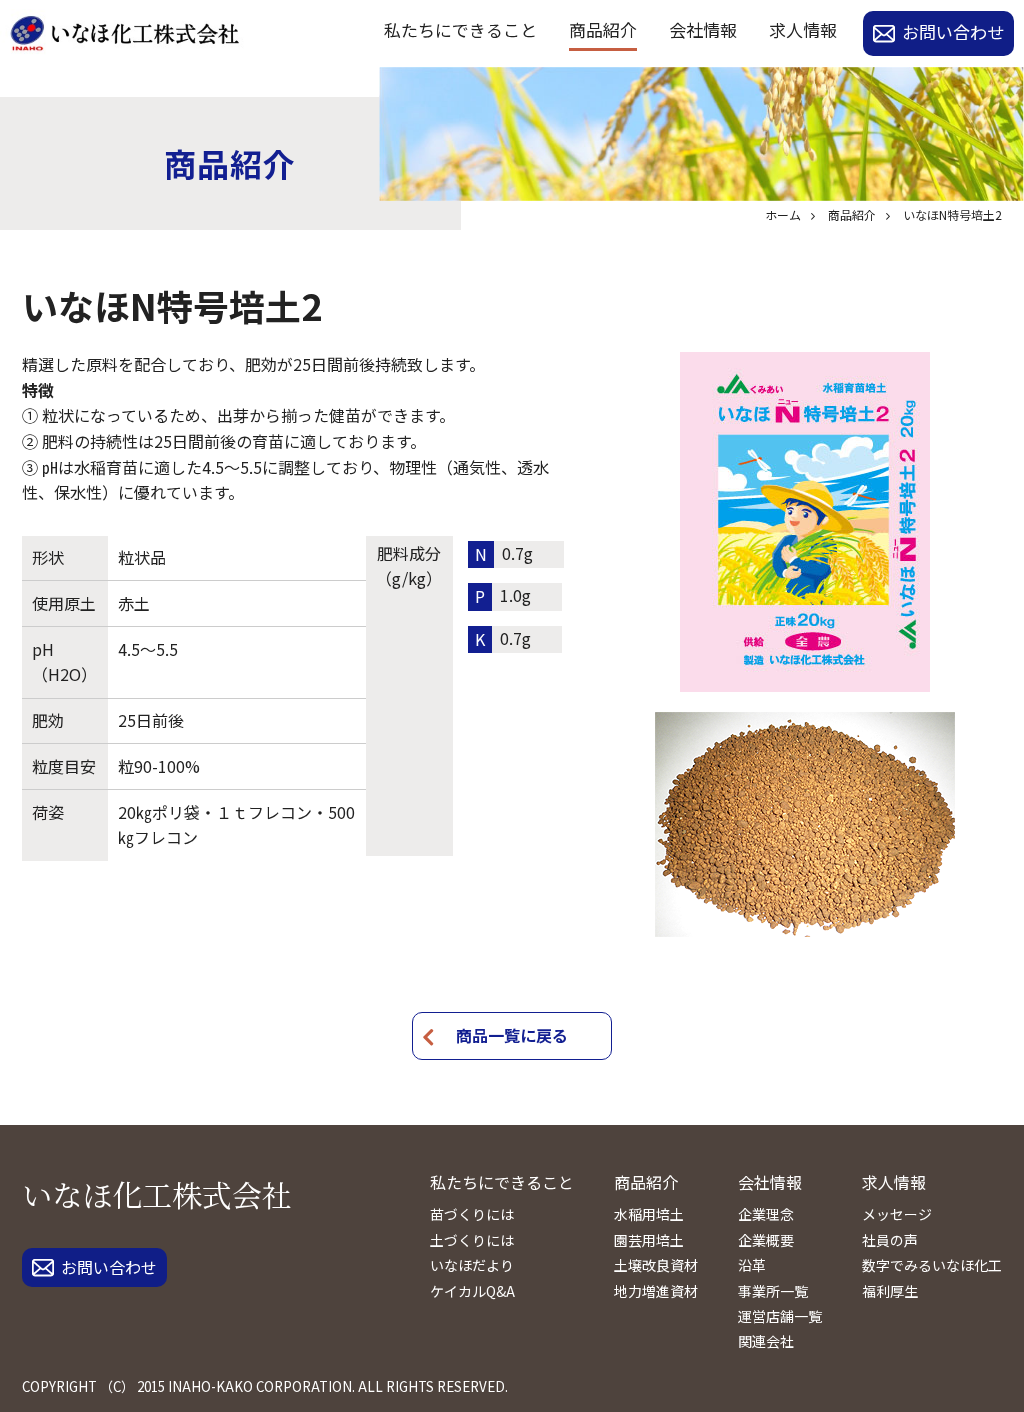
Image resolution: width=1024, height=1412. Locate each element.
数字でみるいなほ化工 (932, 1265)
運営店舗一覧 (780, 1316)
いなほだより (472, 1265)
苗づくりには (472, 1214)
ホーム (783, 214)
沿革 (752, 1265)
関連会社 (766, 1341)
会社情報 (703, 29)
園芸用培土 (649, 1240)
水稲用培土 (649, 1214)
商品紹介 (603, 29)
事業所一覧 (773, 1291)
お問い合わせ (953, 31)
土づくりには (472, 1240)
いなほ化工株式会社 (157, 1194)
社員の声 (890, 1240)
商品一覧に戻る (512, 1035)
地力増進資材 (656, 1291)
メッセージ (897, 1214)
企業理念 (766, 1214)
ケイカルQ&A (472, 1291)
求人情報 (803, 29)
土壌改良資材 (656, 1265)
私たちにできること (460, 29)
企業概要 (766, 1240)
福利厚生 (890, 1291)
